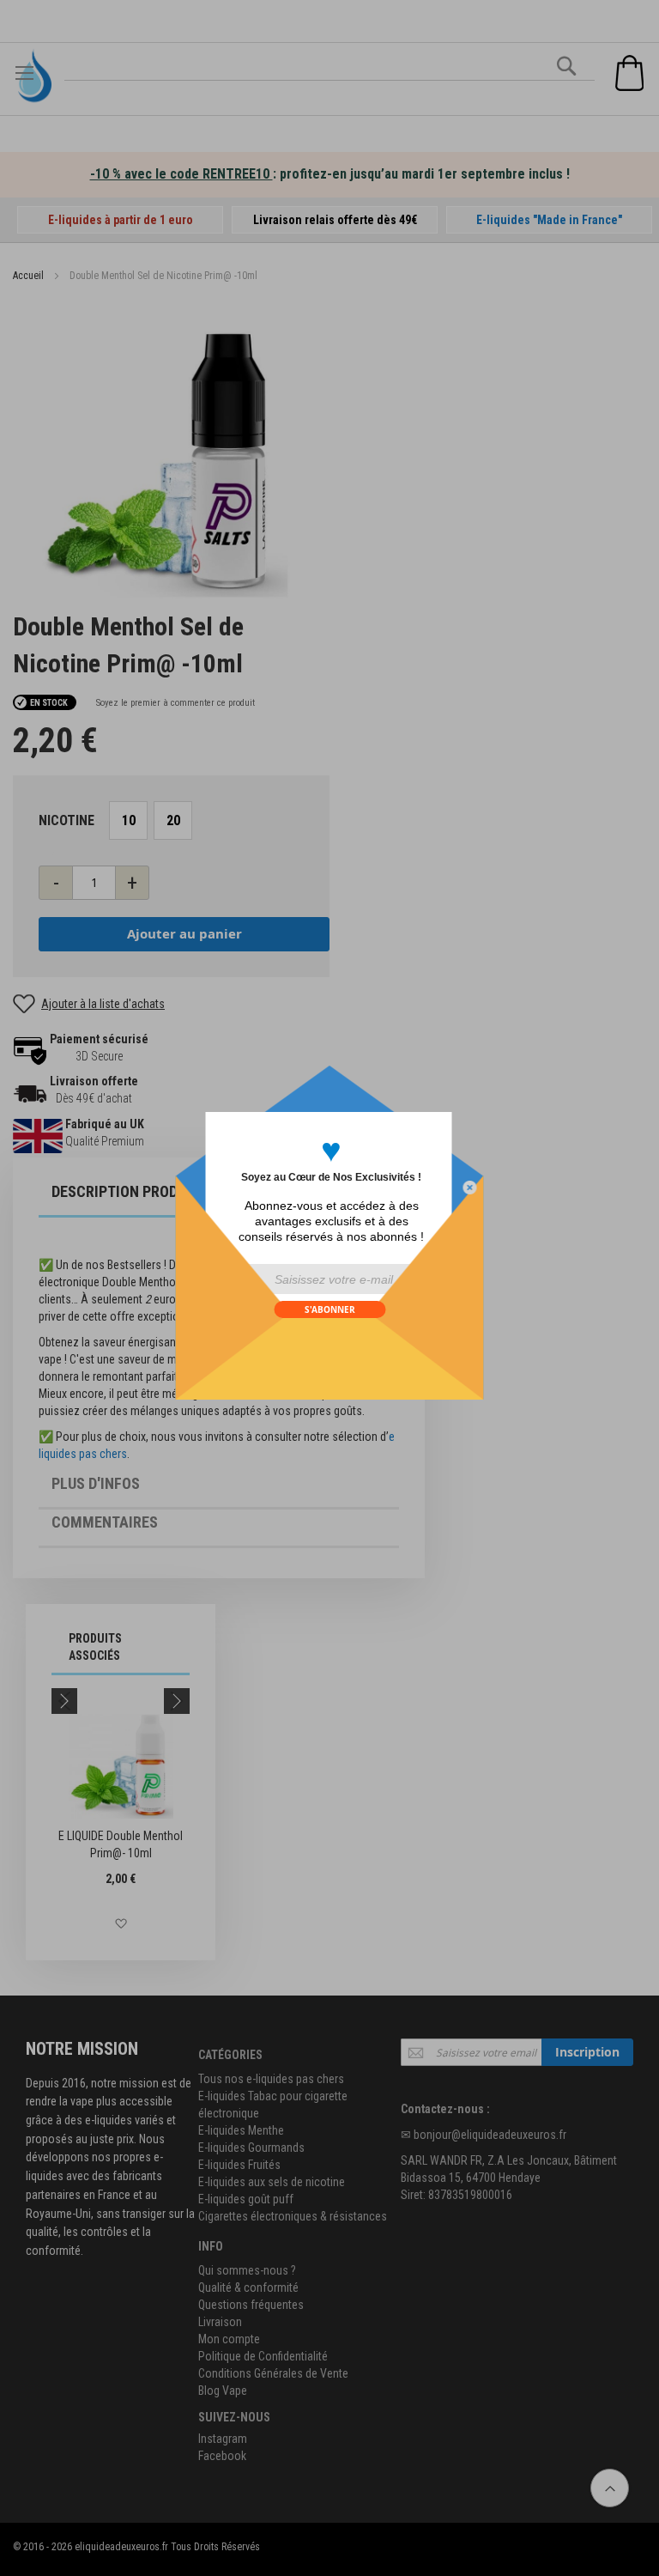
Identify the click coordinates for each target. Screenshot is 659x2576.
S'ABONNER (330, 1309)
